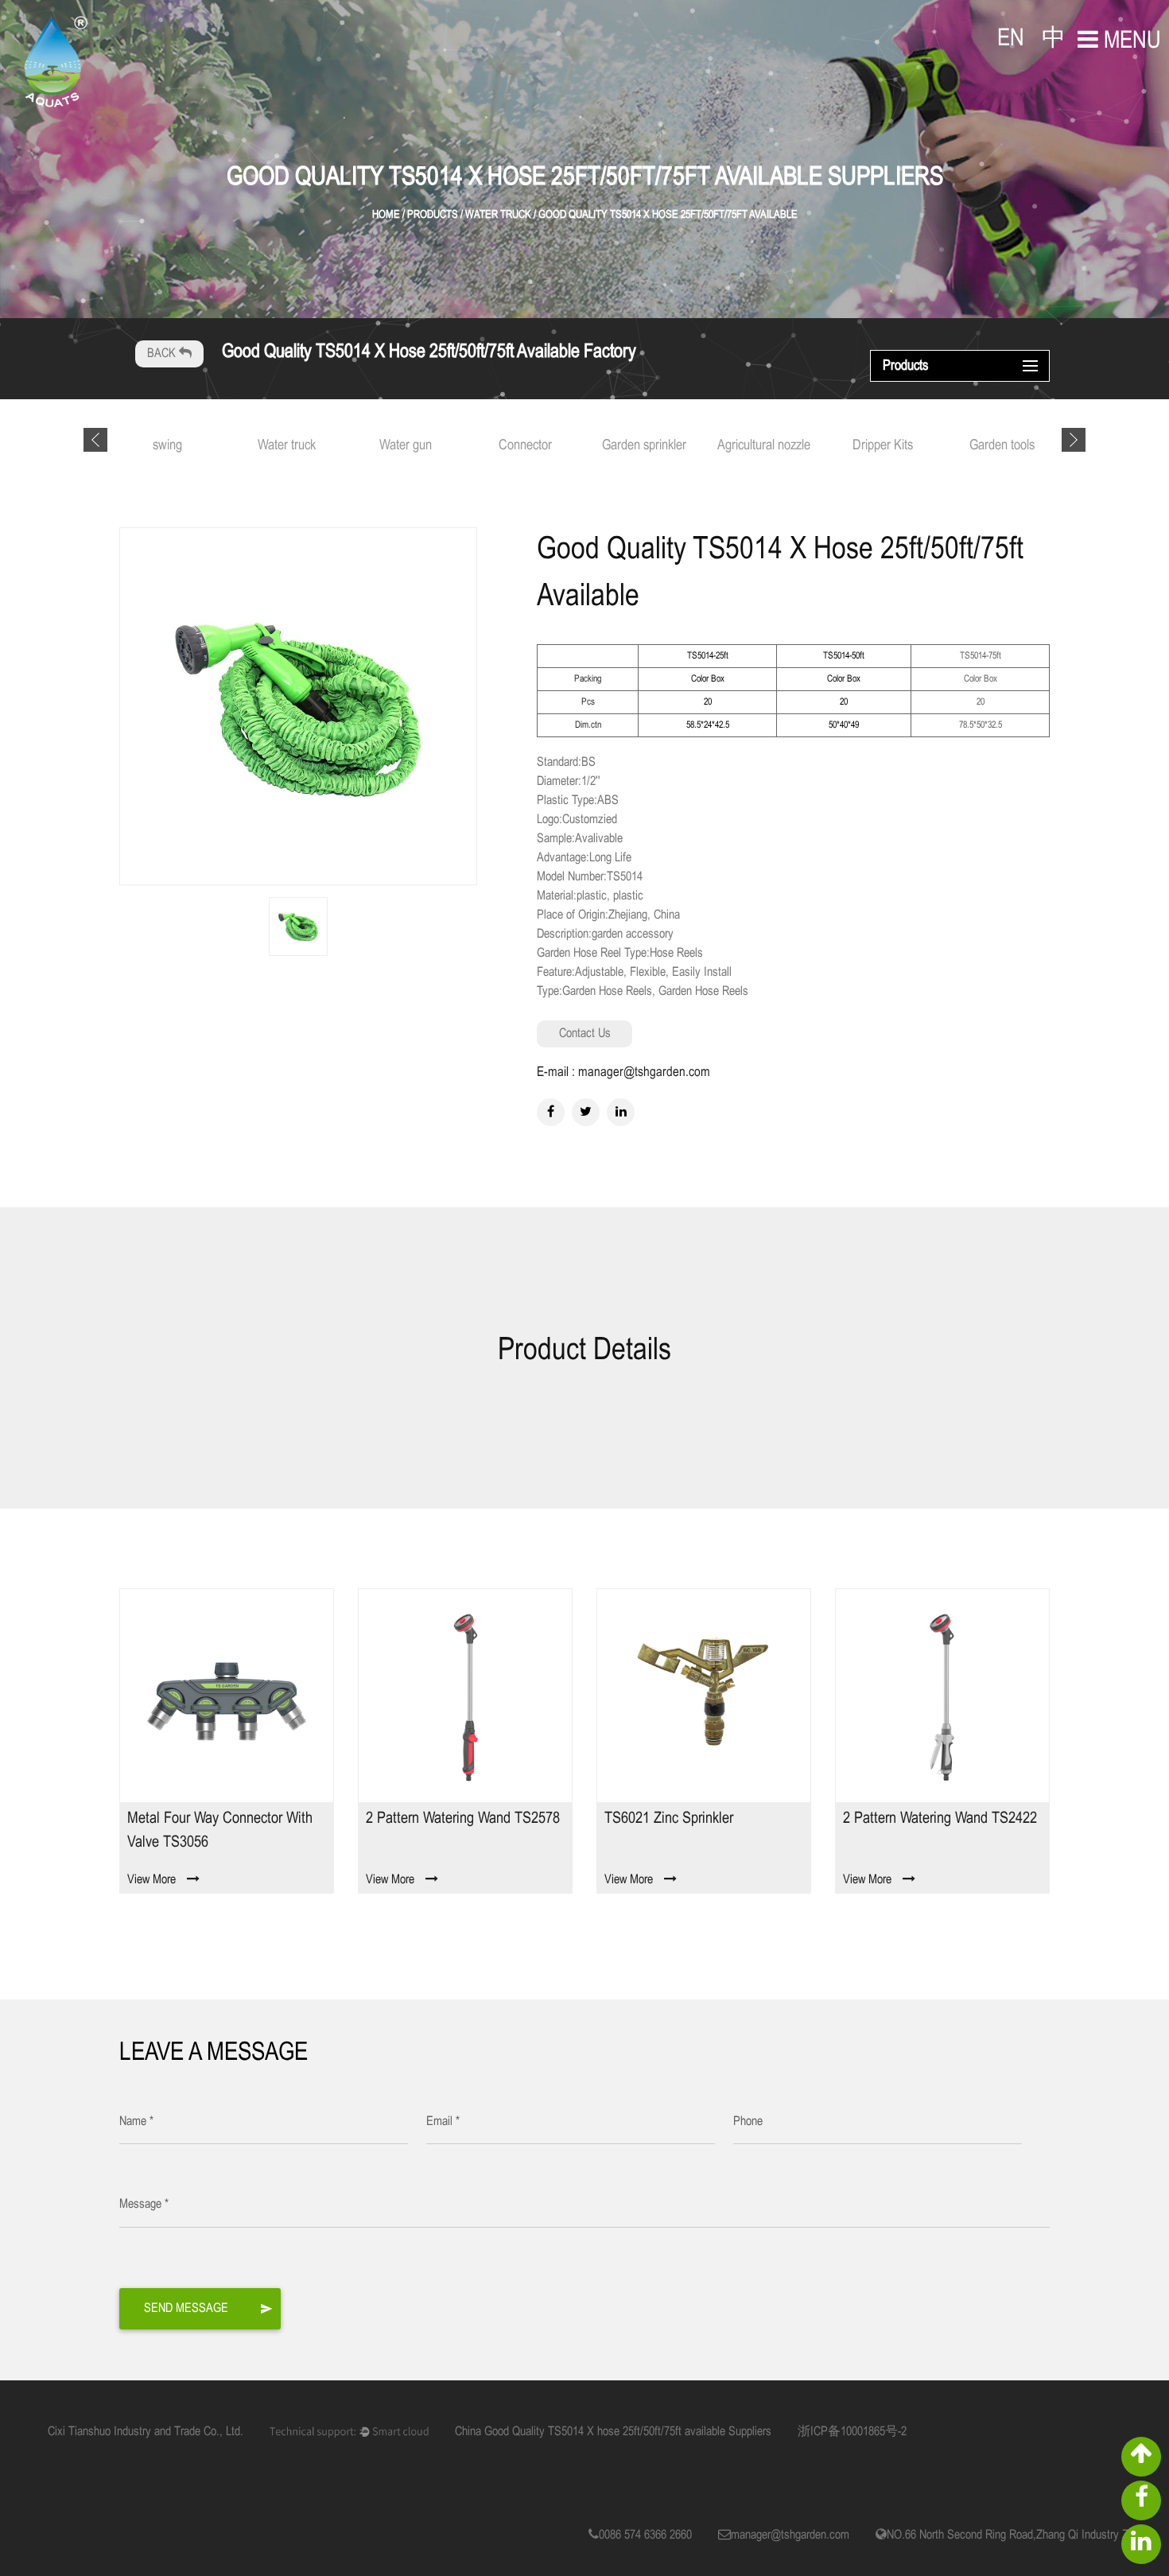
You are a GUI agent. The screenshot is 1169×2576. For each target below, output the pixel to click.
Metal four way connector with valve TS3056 (220, 1830)
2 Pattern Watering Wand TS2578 (463, 1818)
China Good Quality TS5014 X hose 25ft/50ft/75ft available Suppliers (613, 2432)
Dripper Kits (883, 446)
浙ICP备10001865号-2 (852, 2432)
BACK (163, 354)
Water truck (287, 446)
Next (1074, 440)
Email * (443, 2121)
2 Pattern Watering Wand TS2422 (940, 1818)
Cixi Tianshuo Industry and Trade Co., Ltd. (146, 2432)
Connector (525, 446)
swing (167, 446)
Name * (136, 2121)
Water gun (406, 446)
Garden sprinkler (644, 446)
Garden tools (1002, 446)
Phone (748, 2121)
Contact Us (585, 1034)
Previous (95, 440)
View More (151, 1880)
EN (1011, 39)
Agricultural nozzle (764, 446)
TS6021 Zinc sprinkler (669, 1818)
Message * (144, 2204)
